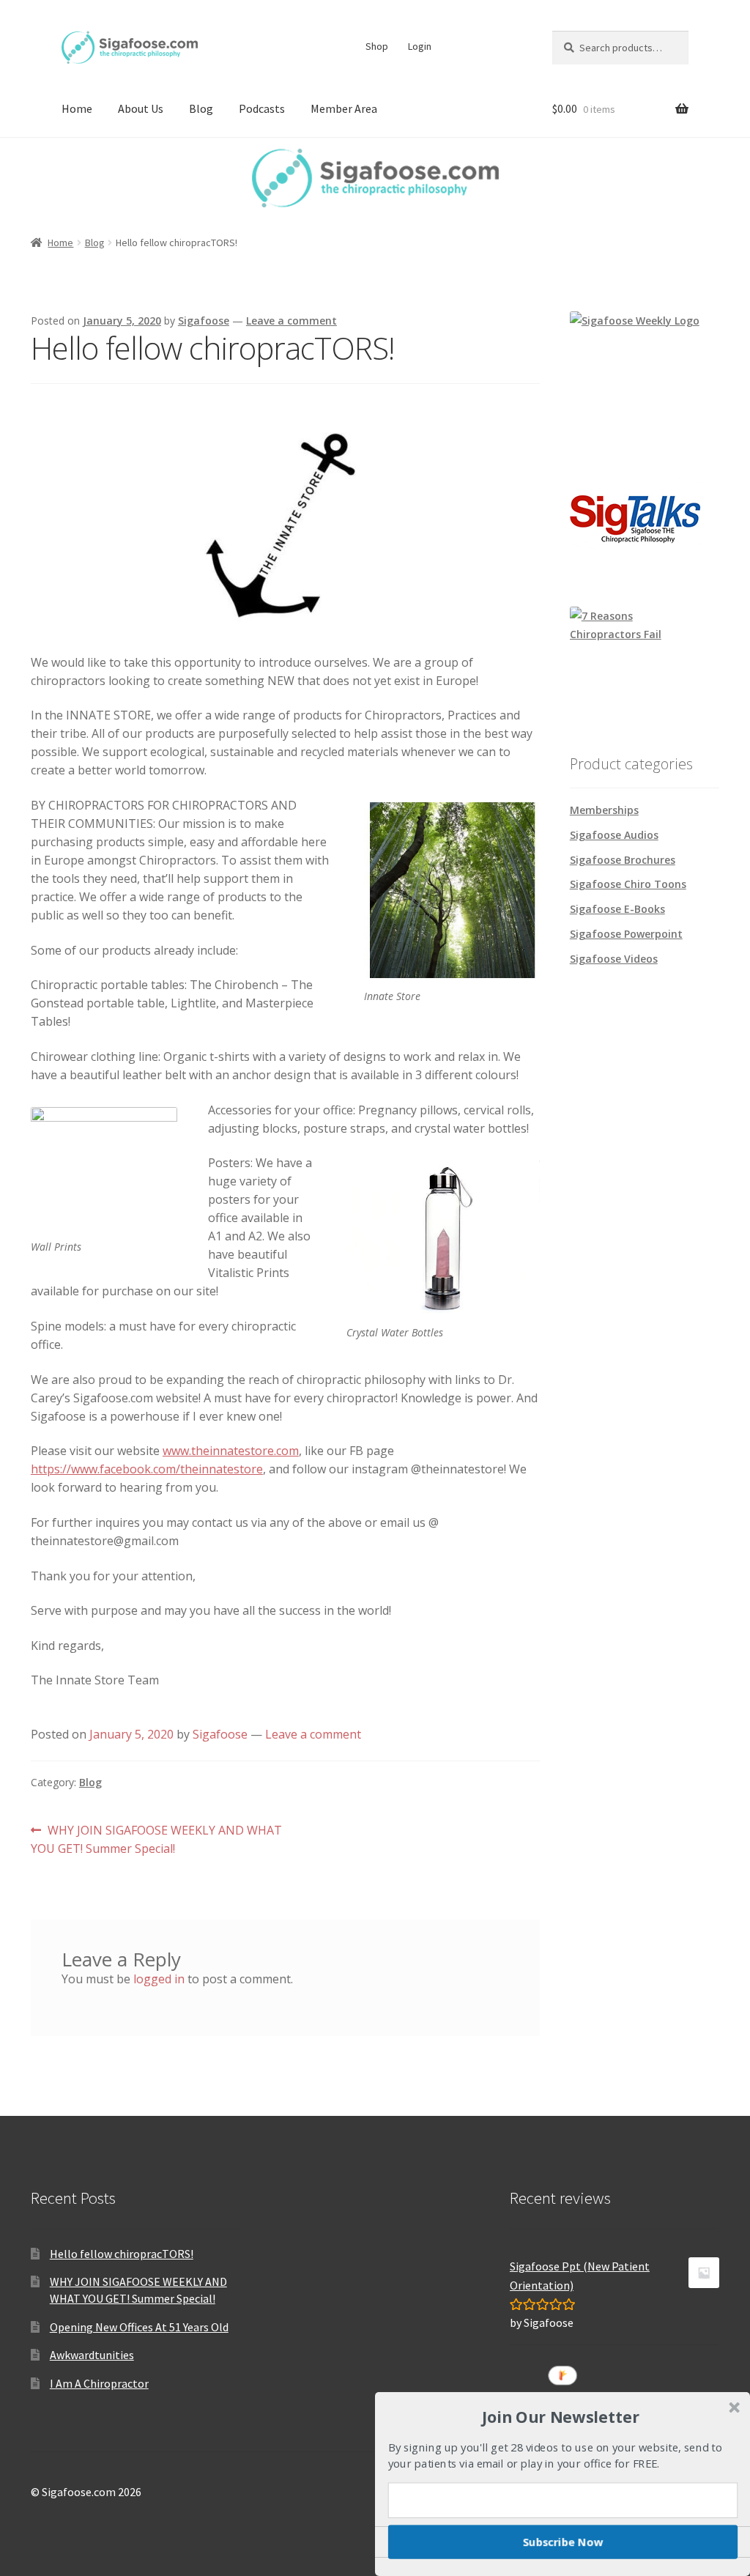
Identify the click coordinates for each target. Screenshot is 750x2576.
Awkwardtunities (92, 2355)
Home (77, 108)
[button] (561, 2416)
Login (420, 46)
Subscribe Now (563, 2542)
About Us (141, 108)
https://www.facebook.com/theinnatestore (147, 1469)
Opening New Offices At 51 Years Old (139, 2327)
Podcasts (262, 108)
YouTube (512, 46)
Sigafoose (204, 321)
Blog (201, 108)
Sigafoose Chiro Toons (628, 884)
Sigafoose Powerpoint (626, 934)
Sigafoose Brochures (623, 860)
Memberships (604, 810)
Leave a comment (292, 321)
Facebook (456, 46)
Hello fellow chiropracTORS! (122, 2254)
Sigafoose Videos (614, 959)
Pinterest (484, 46)
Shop (377, 46)
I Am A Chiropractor (99, 2383)
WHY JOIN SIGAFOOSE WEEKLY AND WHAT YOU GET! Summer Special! (156, 1839)
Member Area (344, 108)
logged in (159, 1979)
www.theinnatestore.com (231, 1451)
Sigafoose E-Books (617, 909)
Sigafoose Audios (614, 835)
